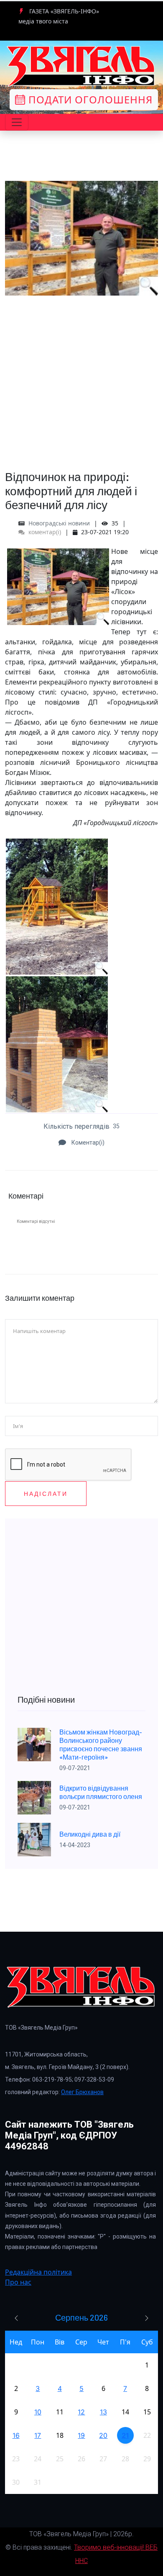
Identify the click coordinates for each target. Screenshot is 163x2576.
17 (38, 2435)
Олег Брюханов (82, 2092)
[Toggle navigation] (17, 122)
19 (81, 2435)
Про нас (18, 2282)
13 (103, 2412)
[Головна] (81, 66)
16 (16, 2435)
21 (125, 2435)
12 (81, 2412)
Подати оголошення (89, 99)
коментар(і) (44, 532)
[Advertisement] (81, 377)
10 (38, 2412)
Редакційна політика (38, 2272)
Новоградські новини (59, 523)
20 (103, 2435)
